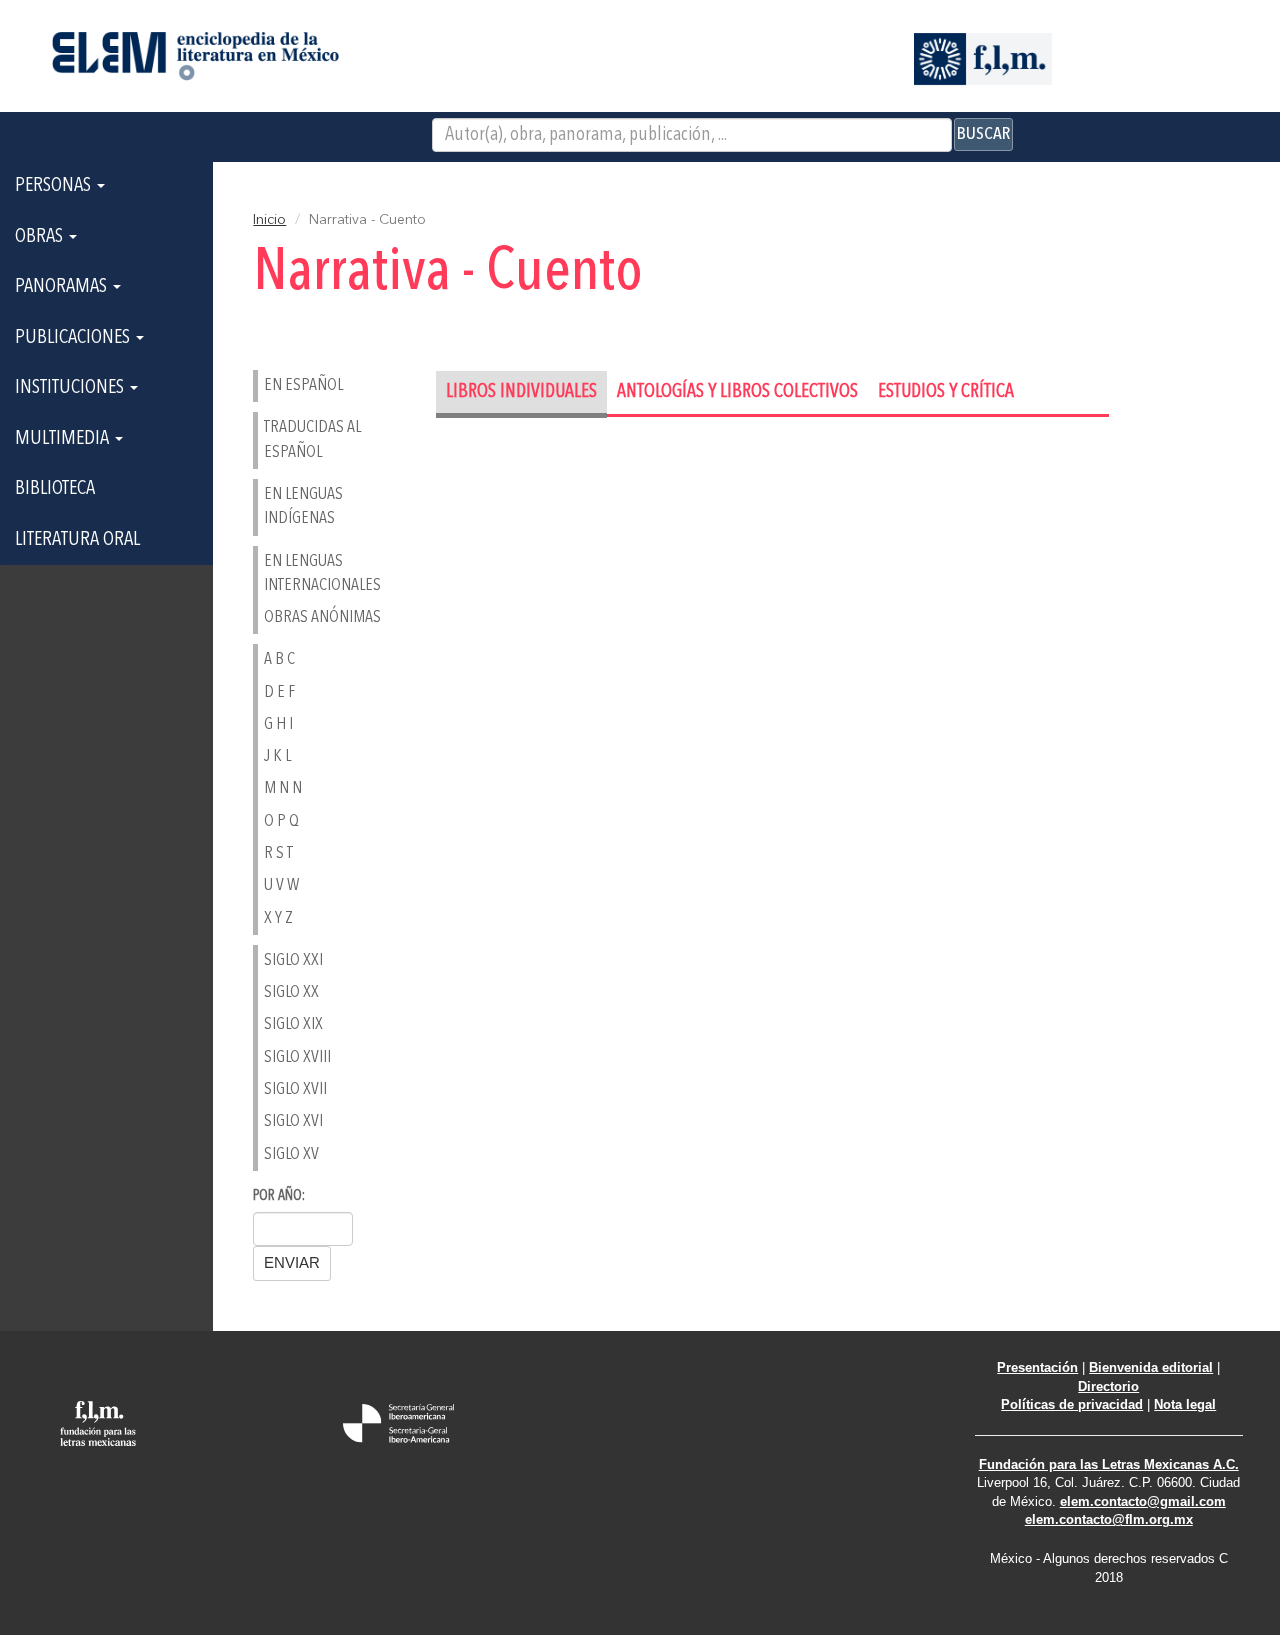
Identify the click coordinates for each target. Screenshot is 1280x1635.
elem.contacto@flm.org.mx (1109, 1519)
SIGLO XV (291, 1154)
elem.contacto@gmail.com (1143, 1501)
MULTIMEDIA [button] (64, 439)
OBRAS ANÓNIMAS (322, 617)
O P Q (281, 821)
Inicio (269, 220)
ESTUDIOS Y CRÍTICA (946, 392)
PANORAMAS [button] (63, 287)
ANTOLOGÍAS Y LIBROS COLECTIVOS (737, 392)
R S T (278, 853)
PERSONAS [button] (55, 186)
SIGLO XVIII (297, 1057)
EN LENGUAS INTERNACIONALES (322, 573)
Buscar (983, 134)
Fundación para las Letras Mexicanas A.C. (1109, 1464)
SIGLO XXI (293, 960)
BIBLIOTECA (55, 489)
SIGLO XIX (293, 1024)
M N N (283, 788)
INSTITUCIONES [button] (71, 388)
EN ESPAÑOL (303, 385)
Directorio (1108, 1386)
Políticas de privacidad (1072, 1404)
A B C (279, 659)
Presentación (1037, 1367)
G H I (278, 724)
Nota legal (1185, 1404)
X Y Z (278, 918)
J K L (277, 756)
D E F (279, 692)
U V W (281, 885)
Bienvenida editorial (1151, 1367)
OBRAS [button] (41, 237)
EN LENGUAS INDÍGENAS (303, 506)
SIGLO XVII (295, 1089)
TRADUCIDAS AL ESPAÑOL (312, 439)
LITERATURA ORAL (77, 540)
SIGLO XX (291, 992)
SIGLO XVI (293, 1121)
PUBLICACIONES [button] (74, 338)
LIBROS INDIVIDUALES (521, 392)
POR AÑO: (279, 1196)
